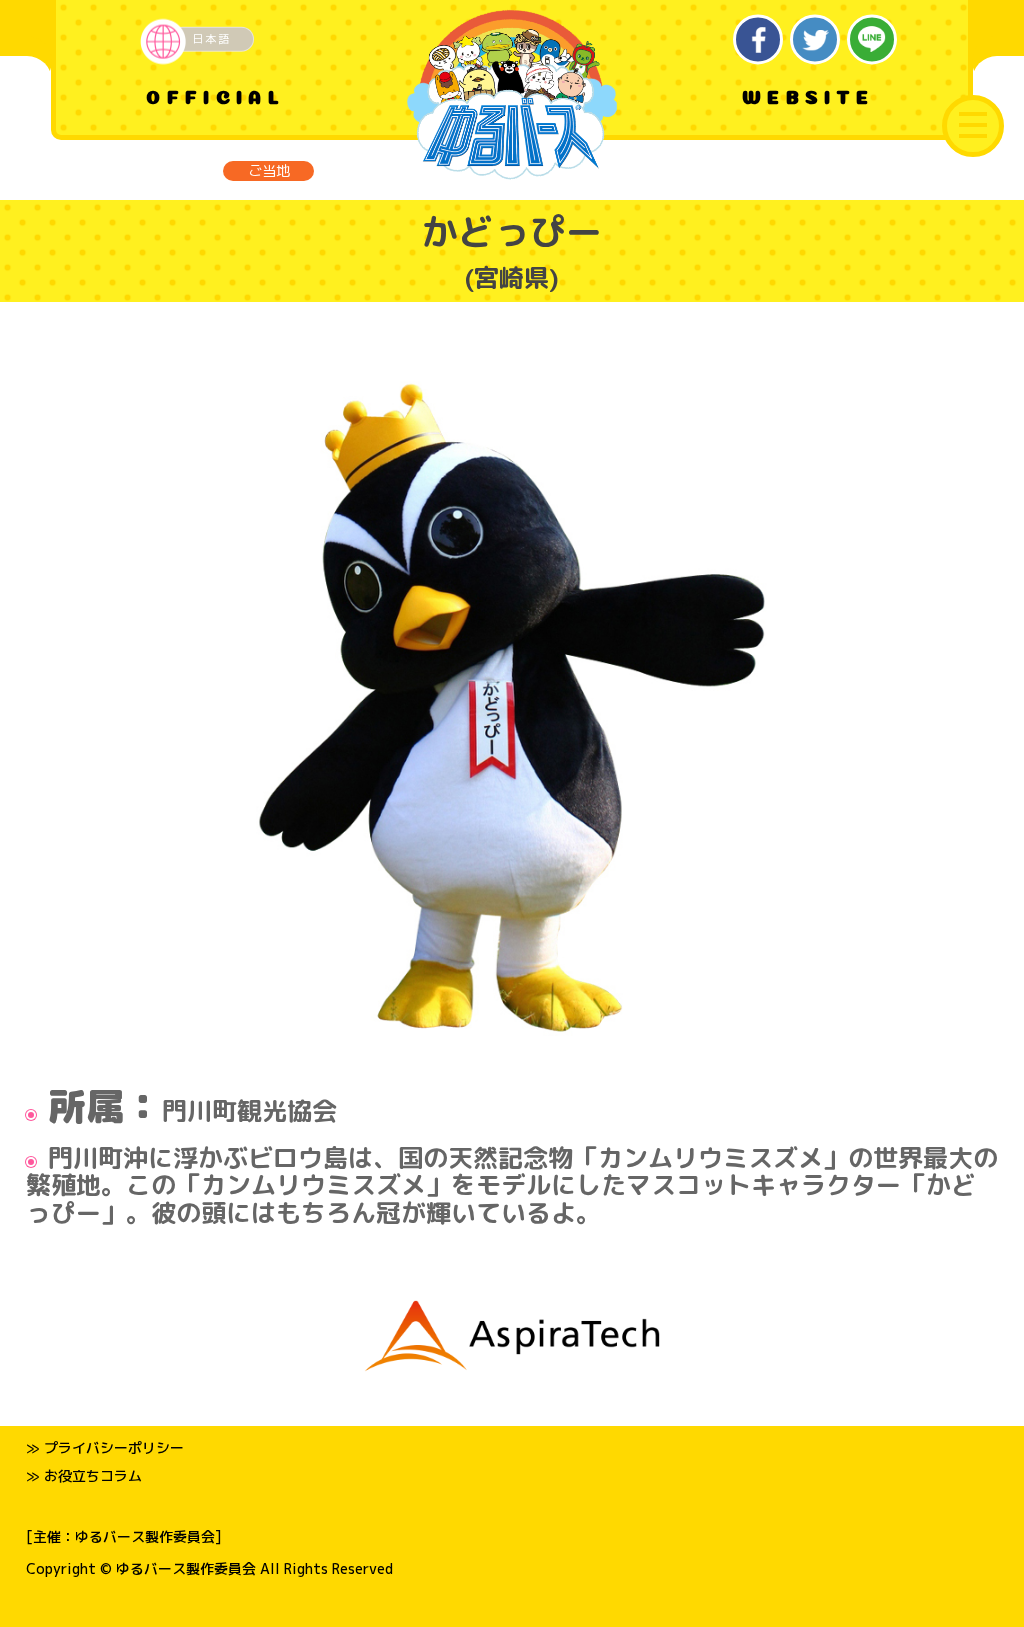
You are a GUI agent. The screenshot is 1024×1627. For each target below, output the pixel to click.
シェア (758, 39)
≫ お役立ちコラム (84, 1475)
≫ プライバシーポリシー (105, 1447)
